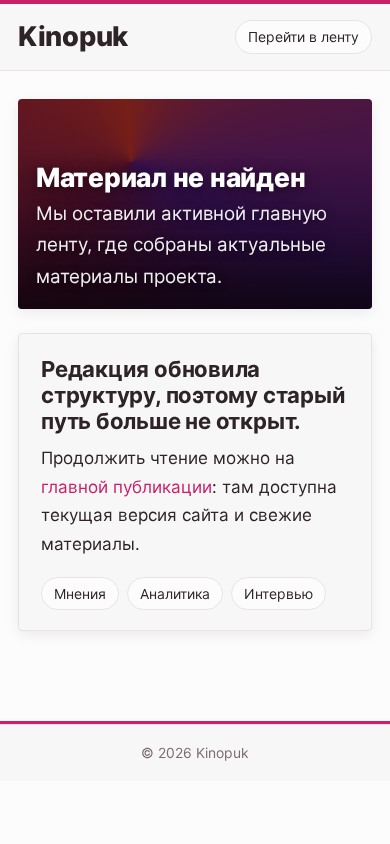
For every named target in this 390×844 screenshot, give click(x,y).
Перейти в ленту (303, 36)
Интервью (278, 593)
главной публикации (126, 487)
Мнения (80, 593)
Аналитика (175, 593)
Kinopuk (73, 37)
